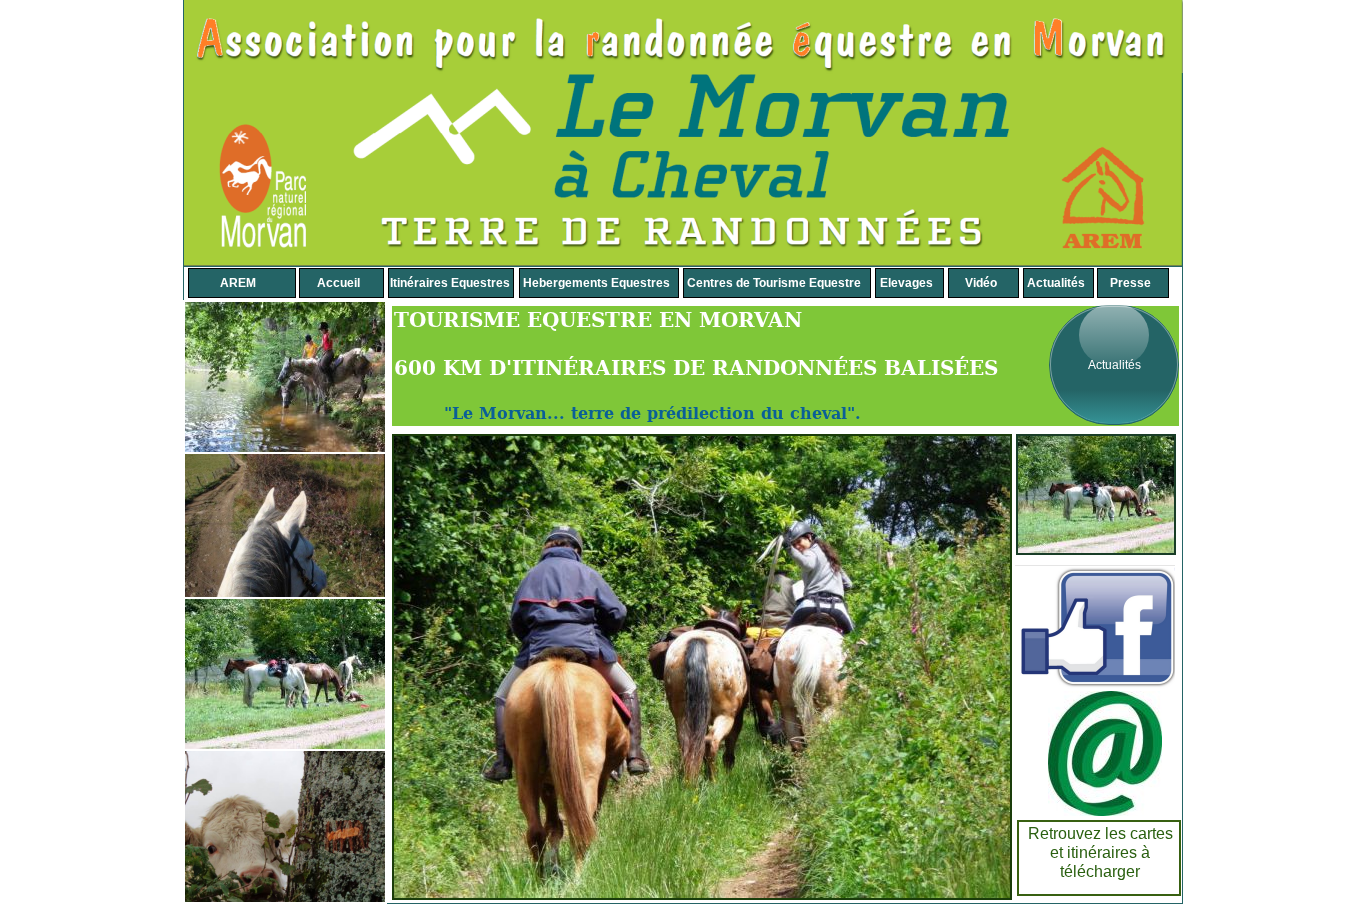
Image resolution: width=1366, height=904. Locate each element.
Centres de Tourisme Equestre (774, 283)
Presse (1130, 283)
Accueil (338, 283)
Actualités (1114, 365)
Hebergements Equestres (596, 283)
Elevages (906, 283)
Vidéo (981, 283)
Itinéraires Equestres (450, 283)
